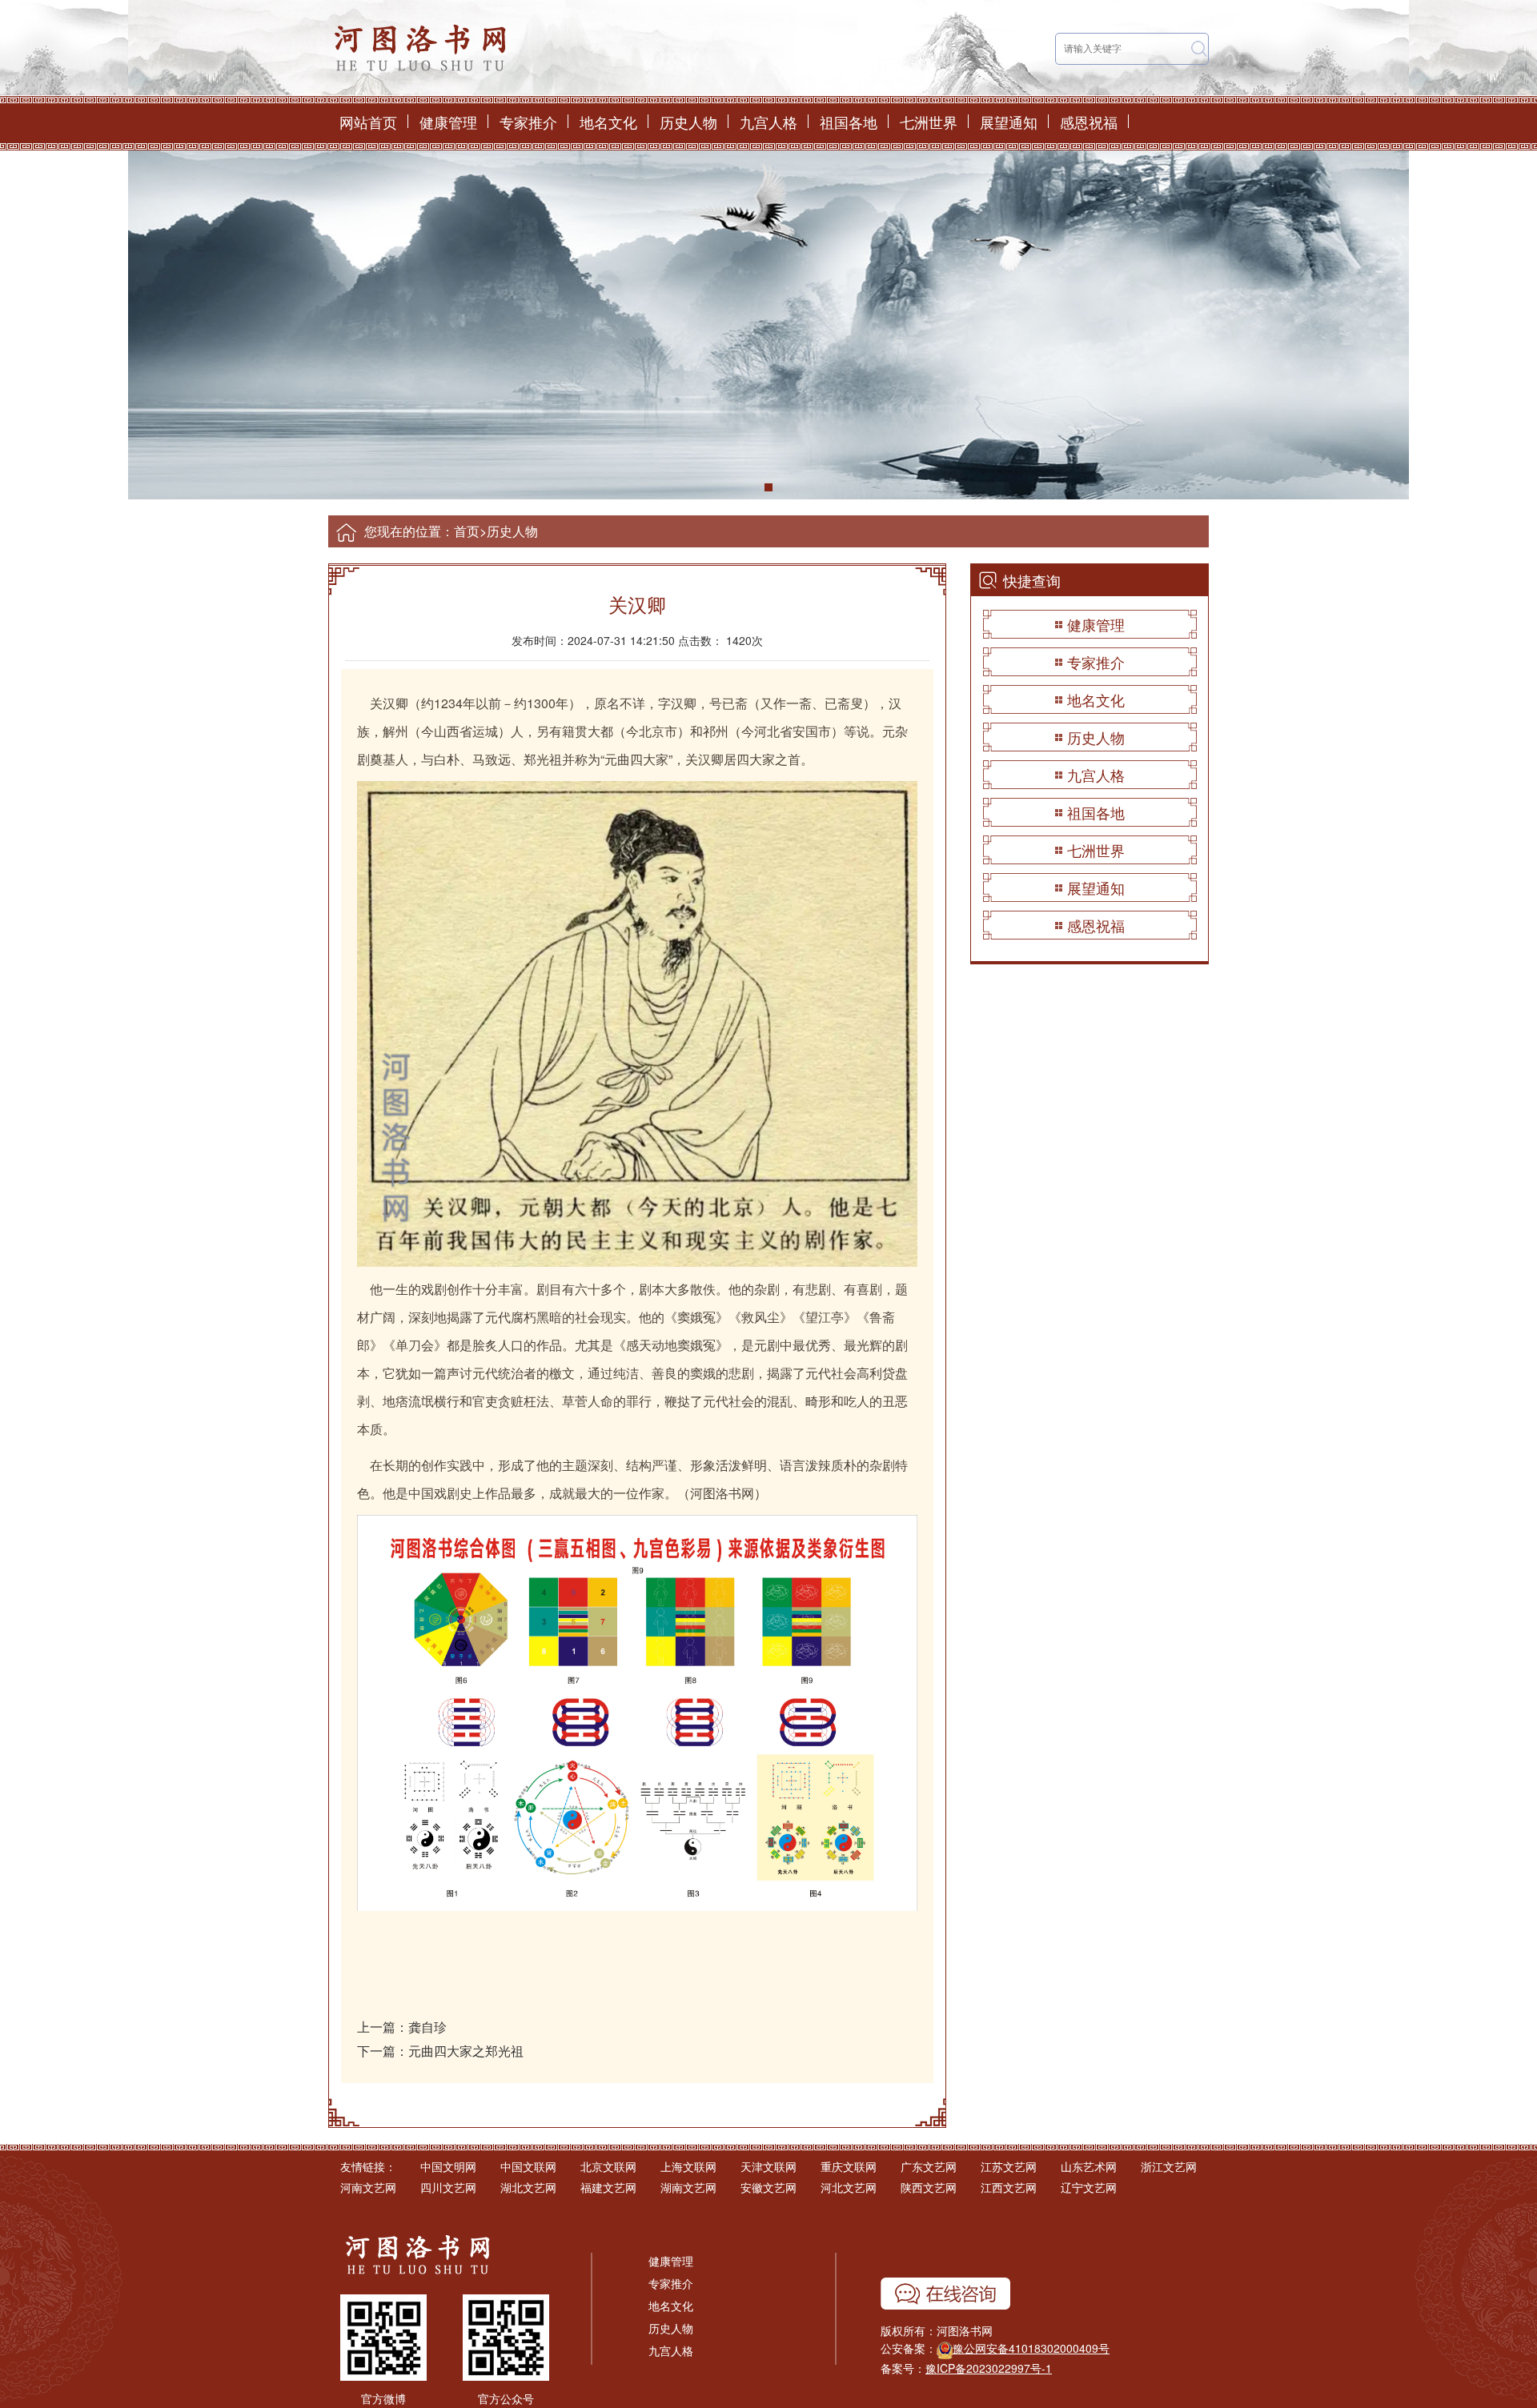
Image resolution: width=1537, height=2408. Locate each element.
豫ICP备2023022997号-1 (989, 2368)
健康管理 (448, 122)
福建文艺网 (608, 2187)
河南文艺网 (368, 2187)
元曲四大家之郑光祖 (466, 2051)
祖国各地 (849, 122)
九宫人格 (768, 122)
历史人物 (688, 122)
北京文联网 (608, 2166)
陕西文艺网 (929, 2187)
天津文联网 (768, 2166)
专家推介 (528, 122)
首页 (467, 531)
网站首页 (368, 122)
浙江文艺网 (1169, 2166)
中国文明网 (448, 2166)
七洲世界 (929, 122)
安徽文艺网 (768, 2187)
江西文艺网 (1009, 2187)
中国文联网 (528, 2166)
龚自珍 (427, 2027)
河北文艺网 (849, 2187)
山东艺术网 (1089, 2166)
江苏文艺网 (1009, 2166)
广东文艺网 (929, 2166)
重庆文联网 (849, 2166)
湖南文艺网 (688, 2187)
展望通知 (1009, 122)
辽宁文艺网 (1089, 2187)
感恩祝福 (1089, 122)
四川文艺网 (448, 2187)
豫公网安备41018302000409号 (1031, 2348)
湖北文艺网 (528, 2187)
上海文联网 (688, 2166)
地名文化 (608, 122)
